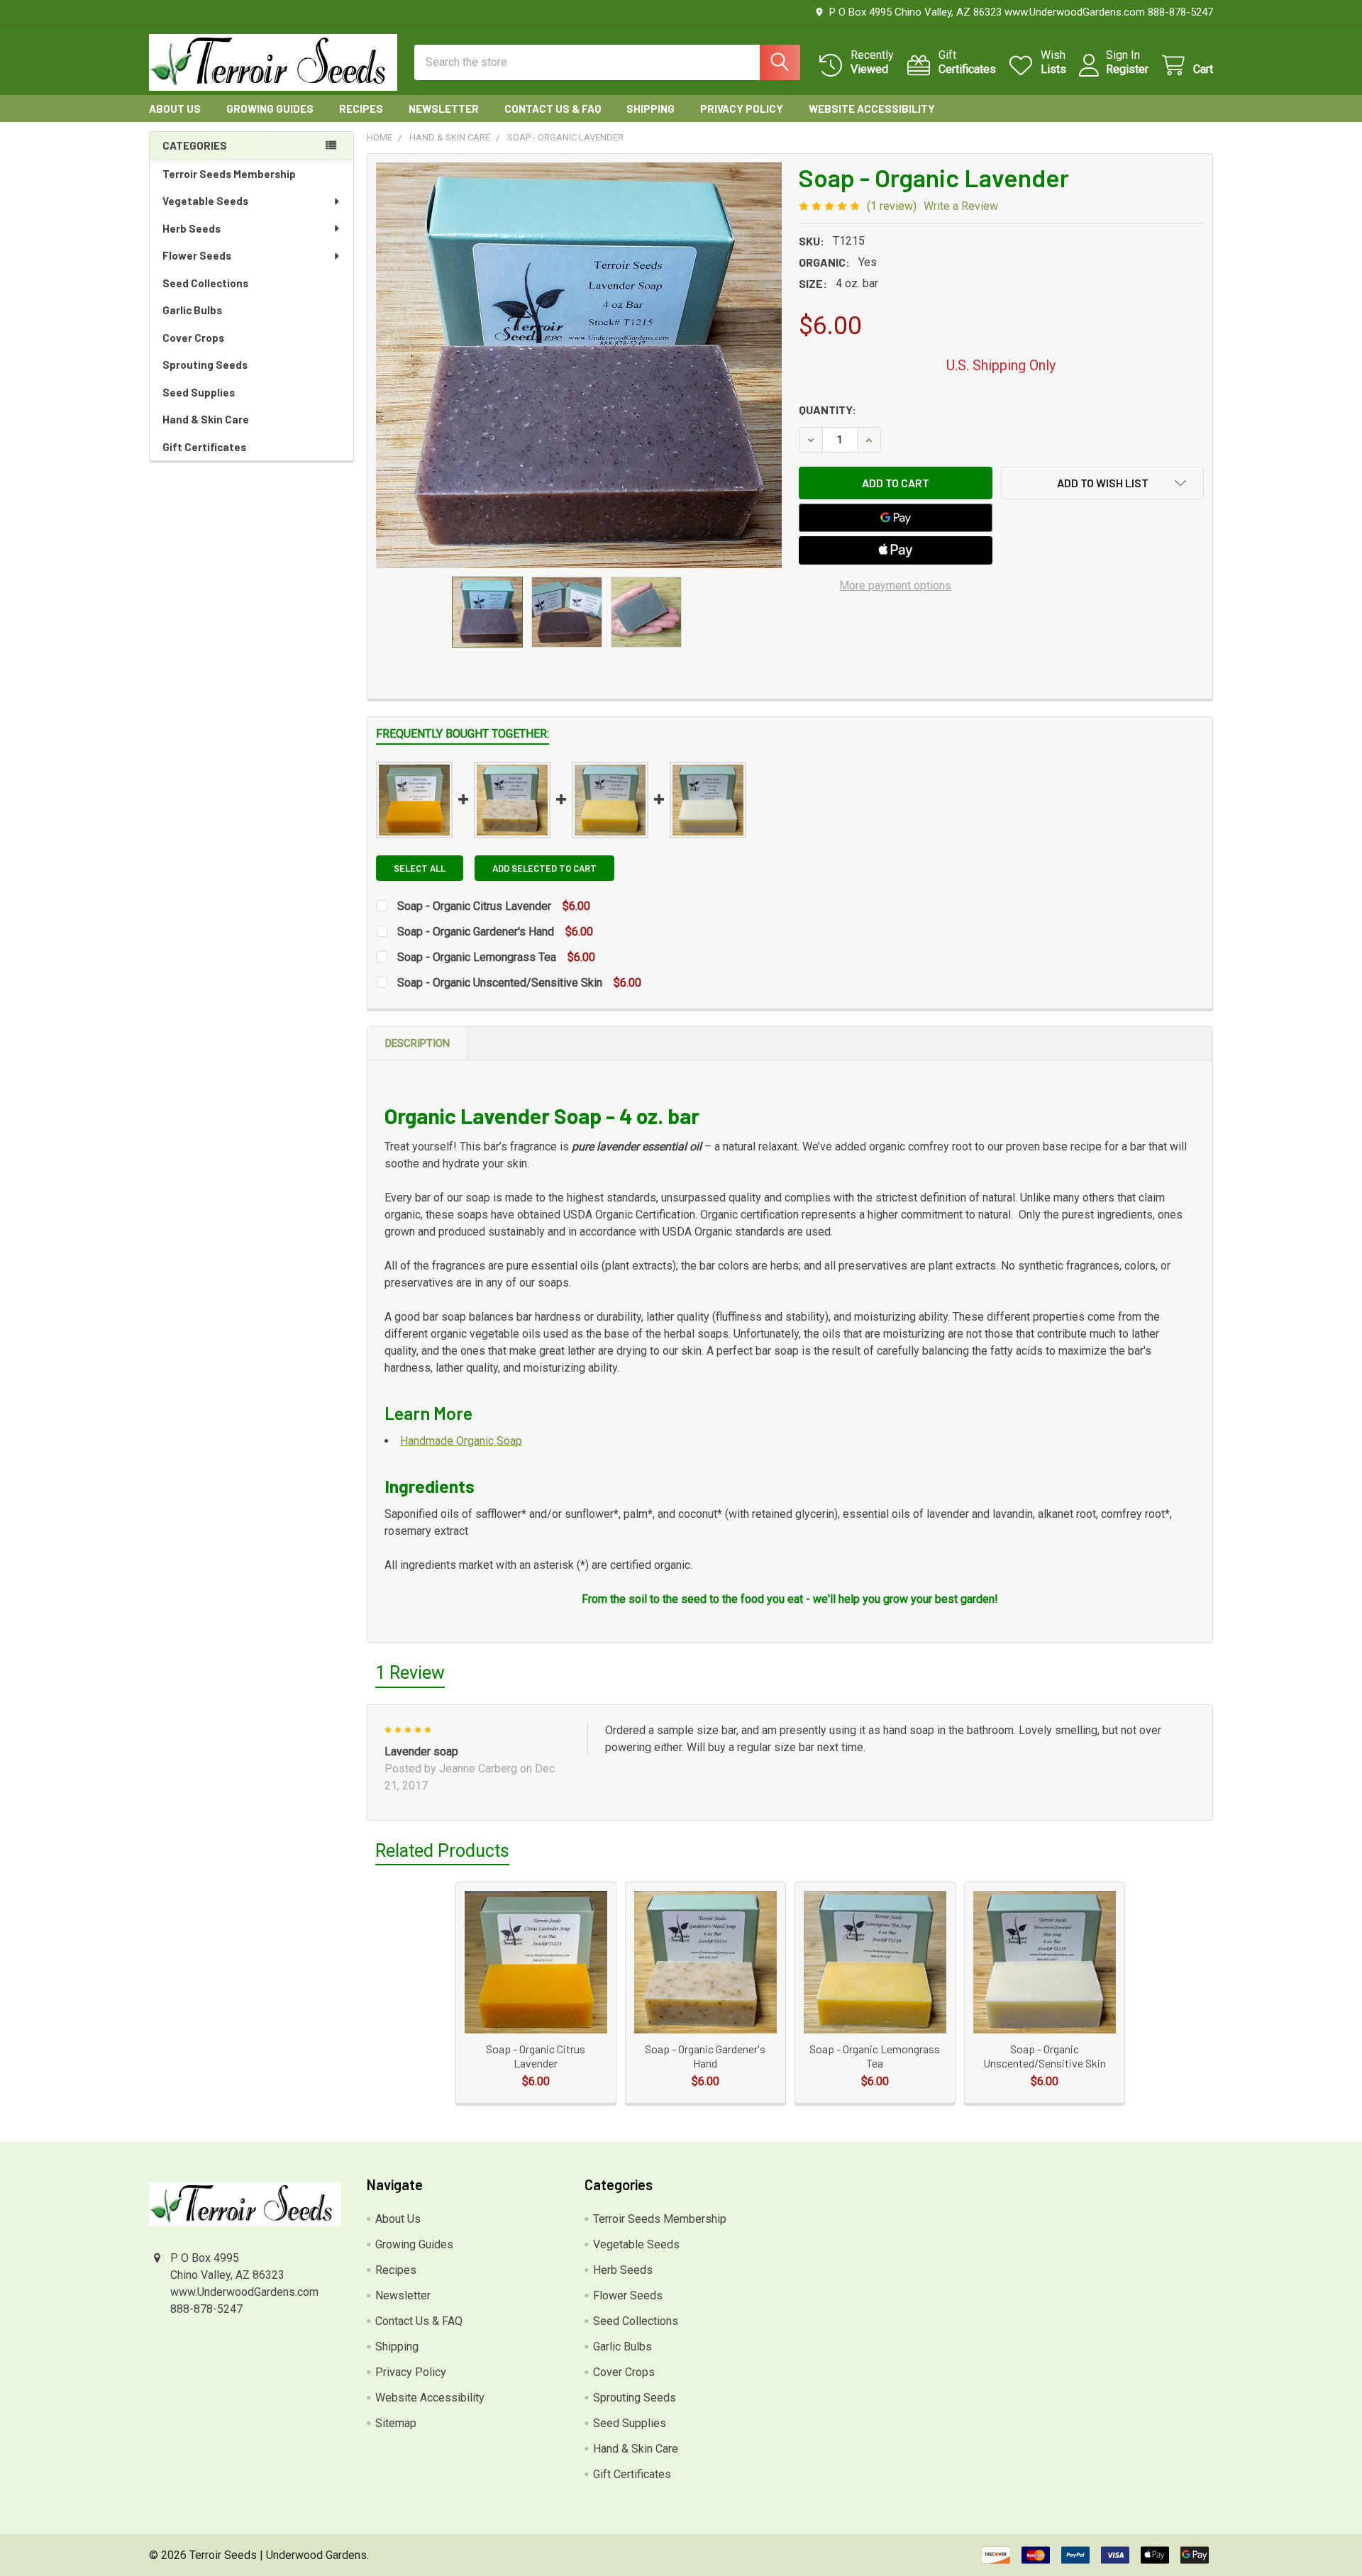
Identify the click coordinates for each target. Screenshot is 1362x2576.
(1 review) (892, 206)
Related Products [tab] (442, 1851)
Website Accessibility (872, 109)
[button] (1102, 483)
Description (417, 1043)
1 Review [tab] (410, 1673)
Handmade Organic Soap (461, 1441)
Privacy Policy (742, 109)
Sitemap (396, 2423)
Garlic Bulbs (192, 310)
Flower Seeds (197, 255)
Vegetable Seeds (205, 201)
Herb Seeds (192, 228)
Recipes (361, 109)
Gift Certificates (204, 447)
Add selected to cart (544, 868)
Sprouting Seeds (205, 365)
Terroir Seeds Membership (229, 174)
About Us (175, 109)
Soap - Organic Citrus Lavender (476, 906)
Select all (420, 868)
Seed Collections (205, 283)
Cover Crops (193, 338)
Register (1127, 69)
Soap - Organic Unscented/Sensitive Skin (500, 983)
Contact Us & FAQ (553, 109)
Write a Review (961, 206)
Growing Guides (270, 109)
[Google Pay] (896, 518)
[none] (579, 365)
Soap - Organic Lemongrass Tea (478, 957)
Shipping (650, 109)
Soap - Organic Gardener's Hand (477, 932)
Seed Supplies (199, 392)
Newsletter (444, 109)
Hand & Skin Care (206, 419)
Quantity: (827, 410)
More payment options (895, 585)
